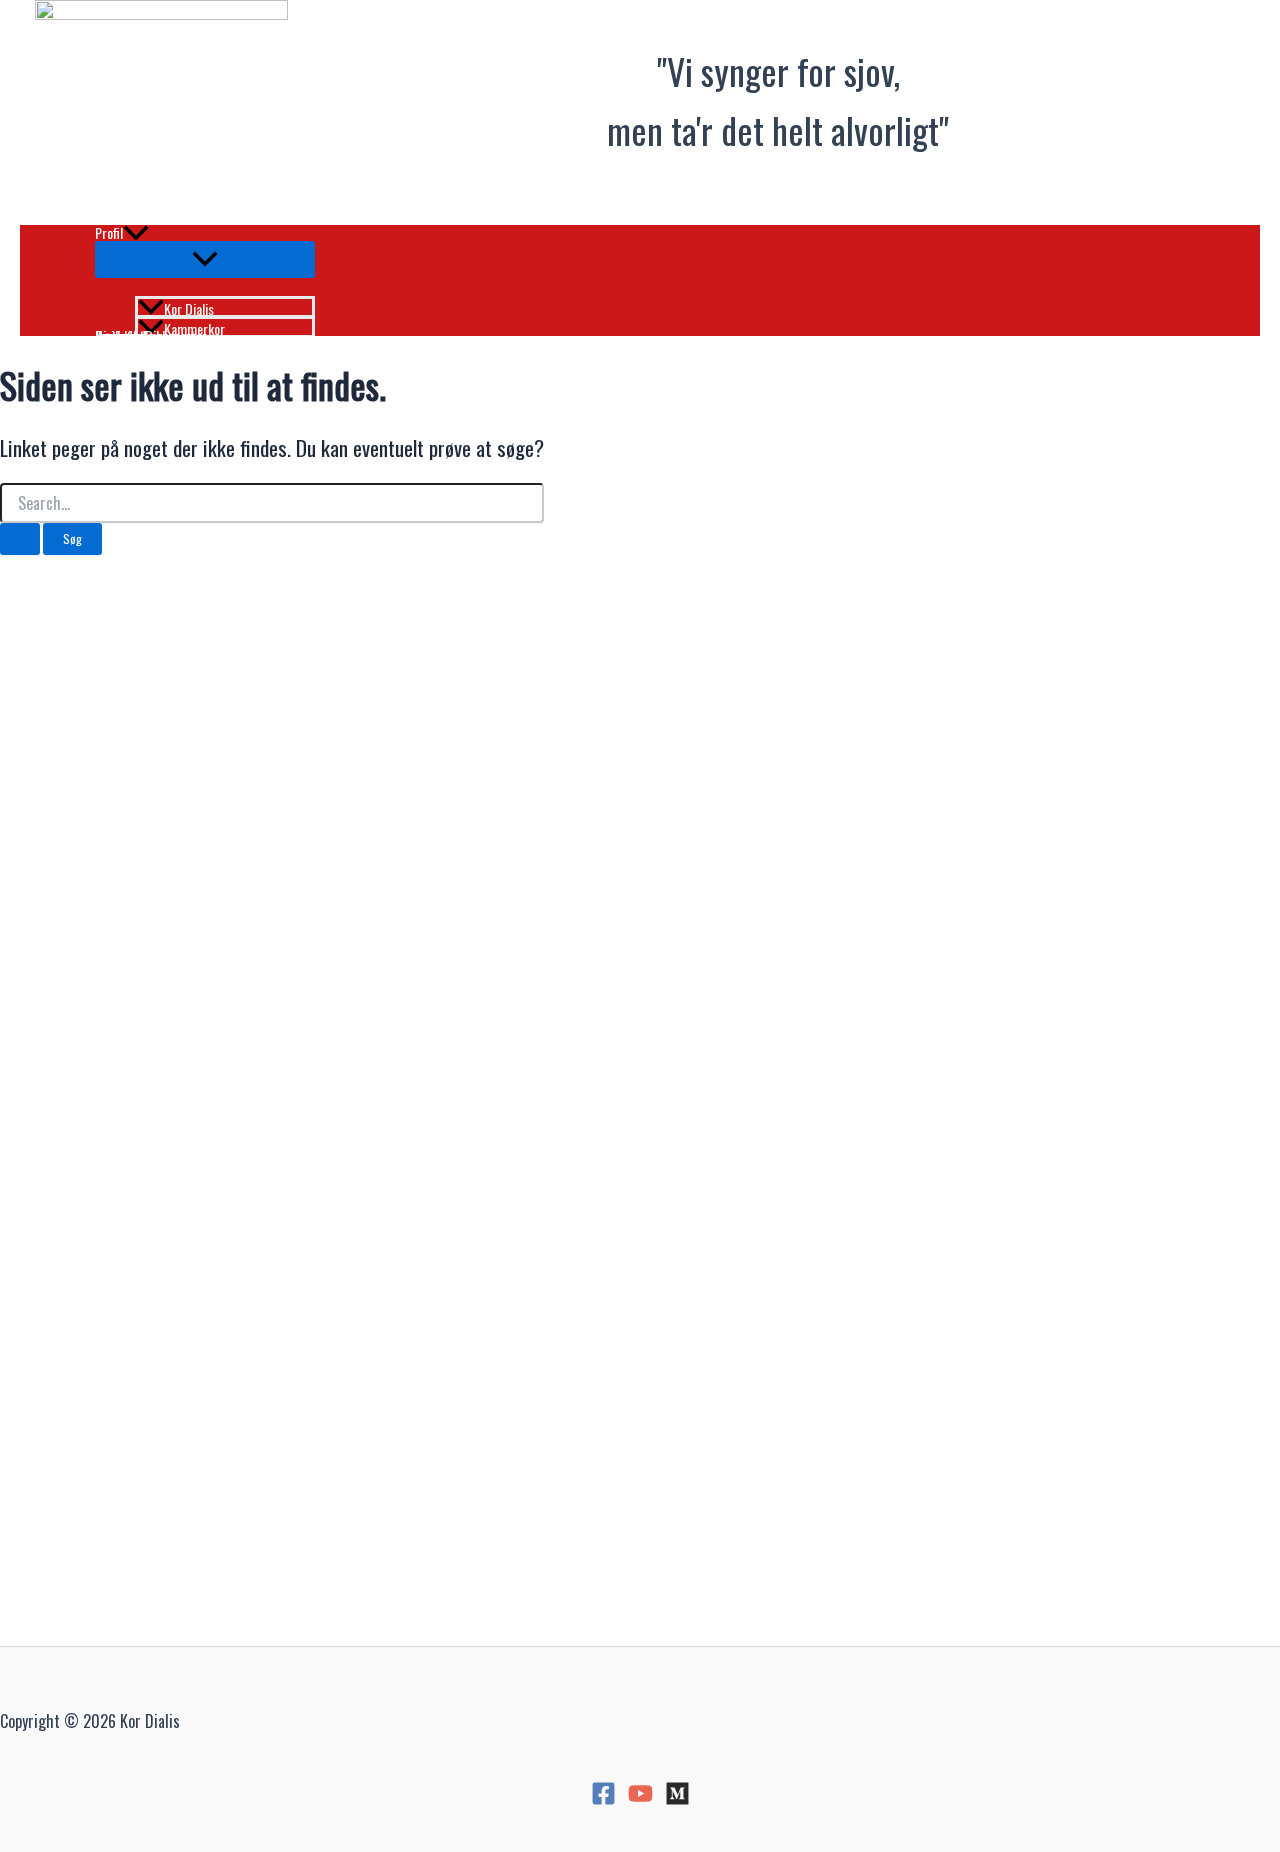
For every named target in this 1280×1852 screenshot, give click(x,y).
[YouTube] (640, 1799)
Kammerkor (194, 327)
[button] (136, 233)
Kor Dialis (189, 307)
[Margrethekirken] (677, 1799)
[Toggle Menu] (205, 259)
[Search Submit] (20, 539)
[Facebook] (603, 1799)
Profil (109, 233)
